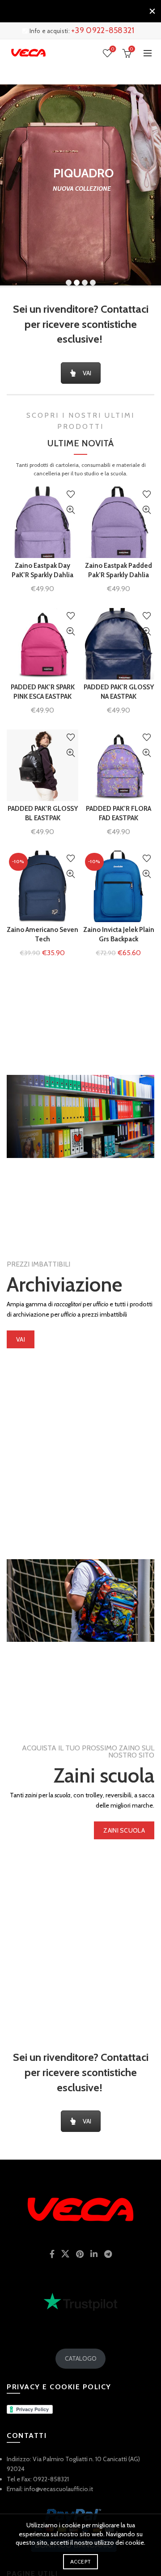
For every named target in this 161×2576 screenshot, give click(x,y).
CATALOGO (81, 2358)
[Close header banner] (152, 11)
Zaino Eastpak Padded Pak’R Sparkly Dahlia (119, 570)
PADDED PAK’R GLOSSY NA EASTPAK (119, 692)
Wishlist (113, 49)
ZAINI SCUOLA (124, 1830)
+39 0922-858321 (103, 30)
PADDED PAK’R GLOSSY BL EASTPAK (43, 813)
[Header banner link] (72, 11)
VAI (87, 373)
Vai (21, 1339)
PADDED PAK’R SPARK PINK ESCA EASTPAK (43, 692)
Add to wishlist (70, 494)
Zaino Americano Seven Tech (42, 934)
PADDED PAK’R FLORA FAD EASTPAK (119, 813)
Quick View (70, 510)
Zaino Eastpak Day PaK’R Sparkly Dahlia (42, 570)
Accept (81, 2561)
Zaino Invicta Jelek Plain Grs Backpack (119, 934)
